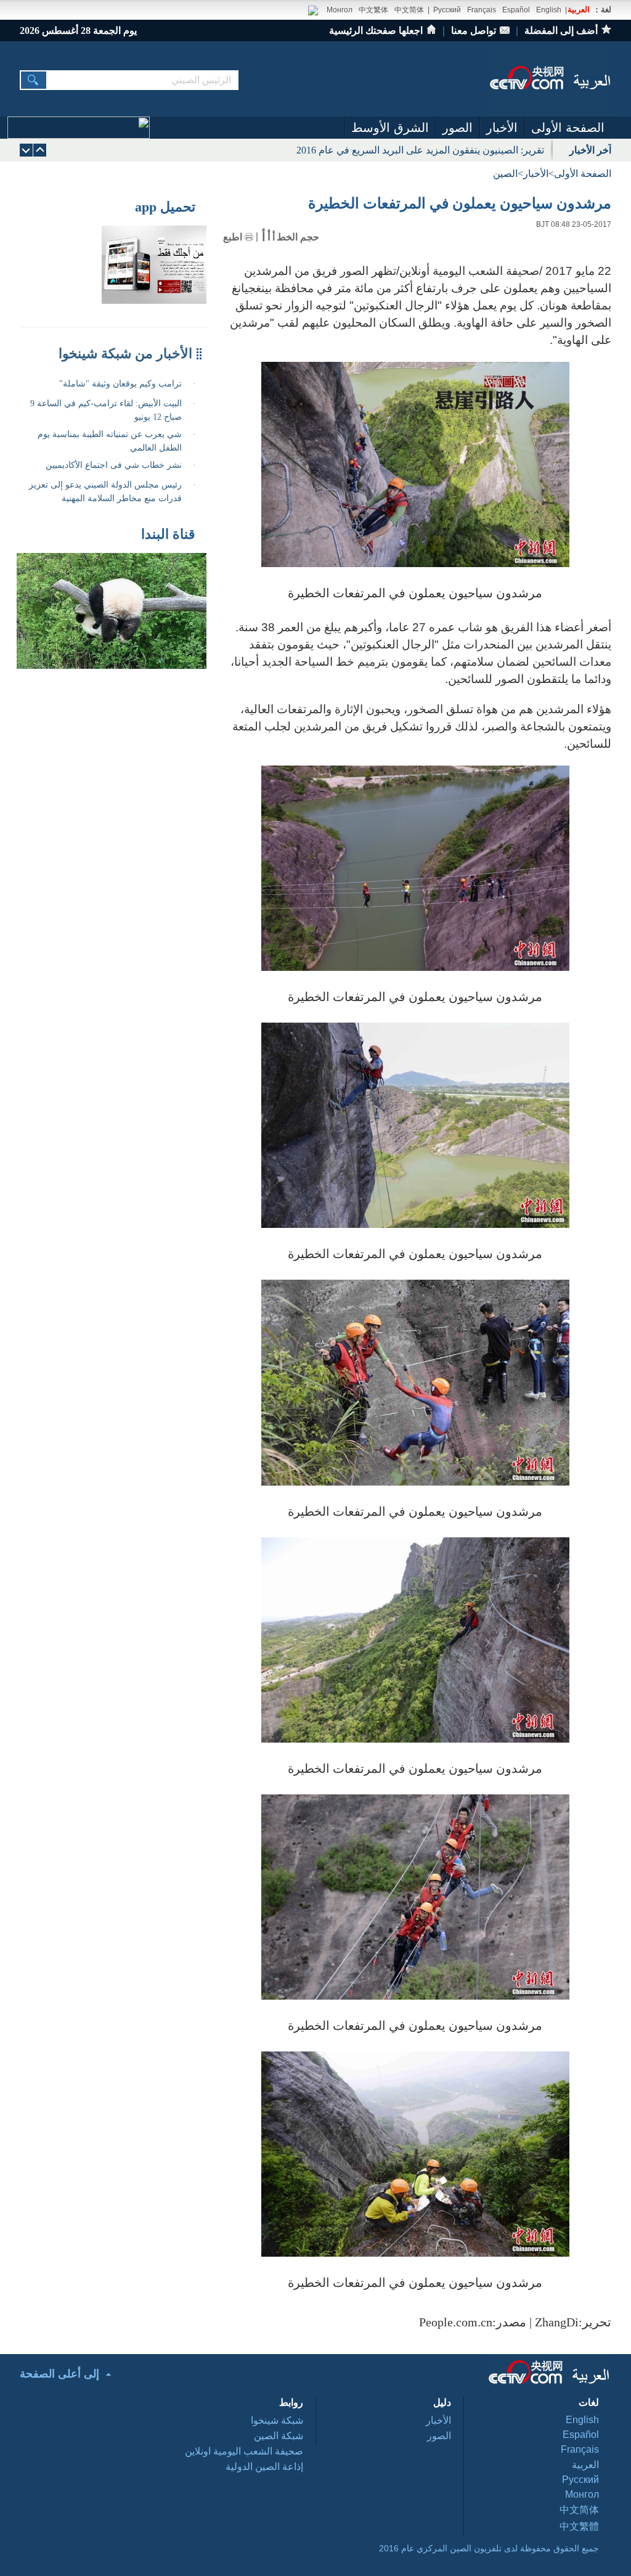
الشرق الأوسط (390, 128)
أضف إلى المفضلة (561, 31)
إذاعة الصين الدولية (264, 2467)
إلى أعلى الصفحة (59, 2374)
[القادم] (40, 150)
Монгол (340, 10)
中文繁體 (579, 2526)
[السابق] (26, 150)
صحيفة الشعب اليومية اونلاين (244, 2451)
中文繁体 (373, 10)
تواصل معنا (474, 31)
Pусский (580, 2480)
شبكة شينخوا (277, 2420)
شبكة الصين (279, 2436)
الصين (505, 174)
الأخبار (502, 128)
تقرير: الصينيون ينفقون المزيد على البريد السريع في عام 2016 (420, 150)
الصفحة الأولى (568, 128)
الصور (458, 128)
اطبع (233, 237)
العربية (579, 10)
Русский (447, 10)
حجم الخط (298, 237)
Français (482, 10)
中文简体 (409, 10)
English (549, 10)
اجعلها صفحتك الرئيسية (376, 31)
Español (516, 10)
